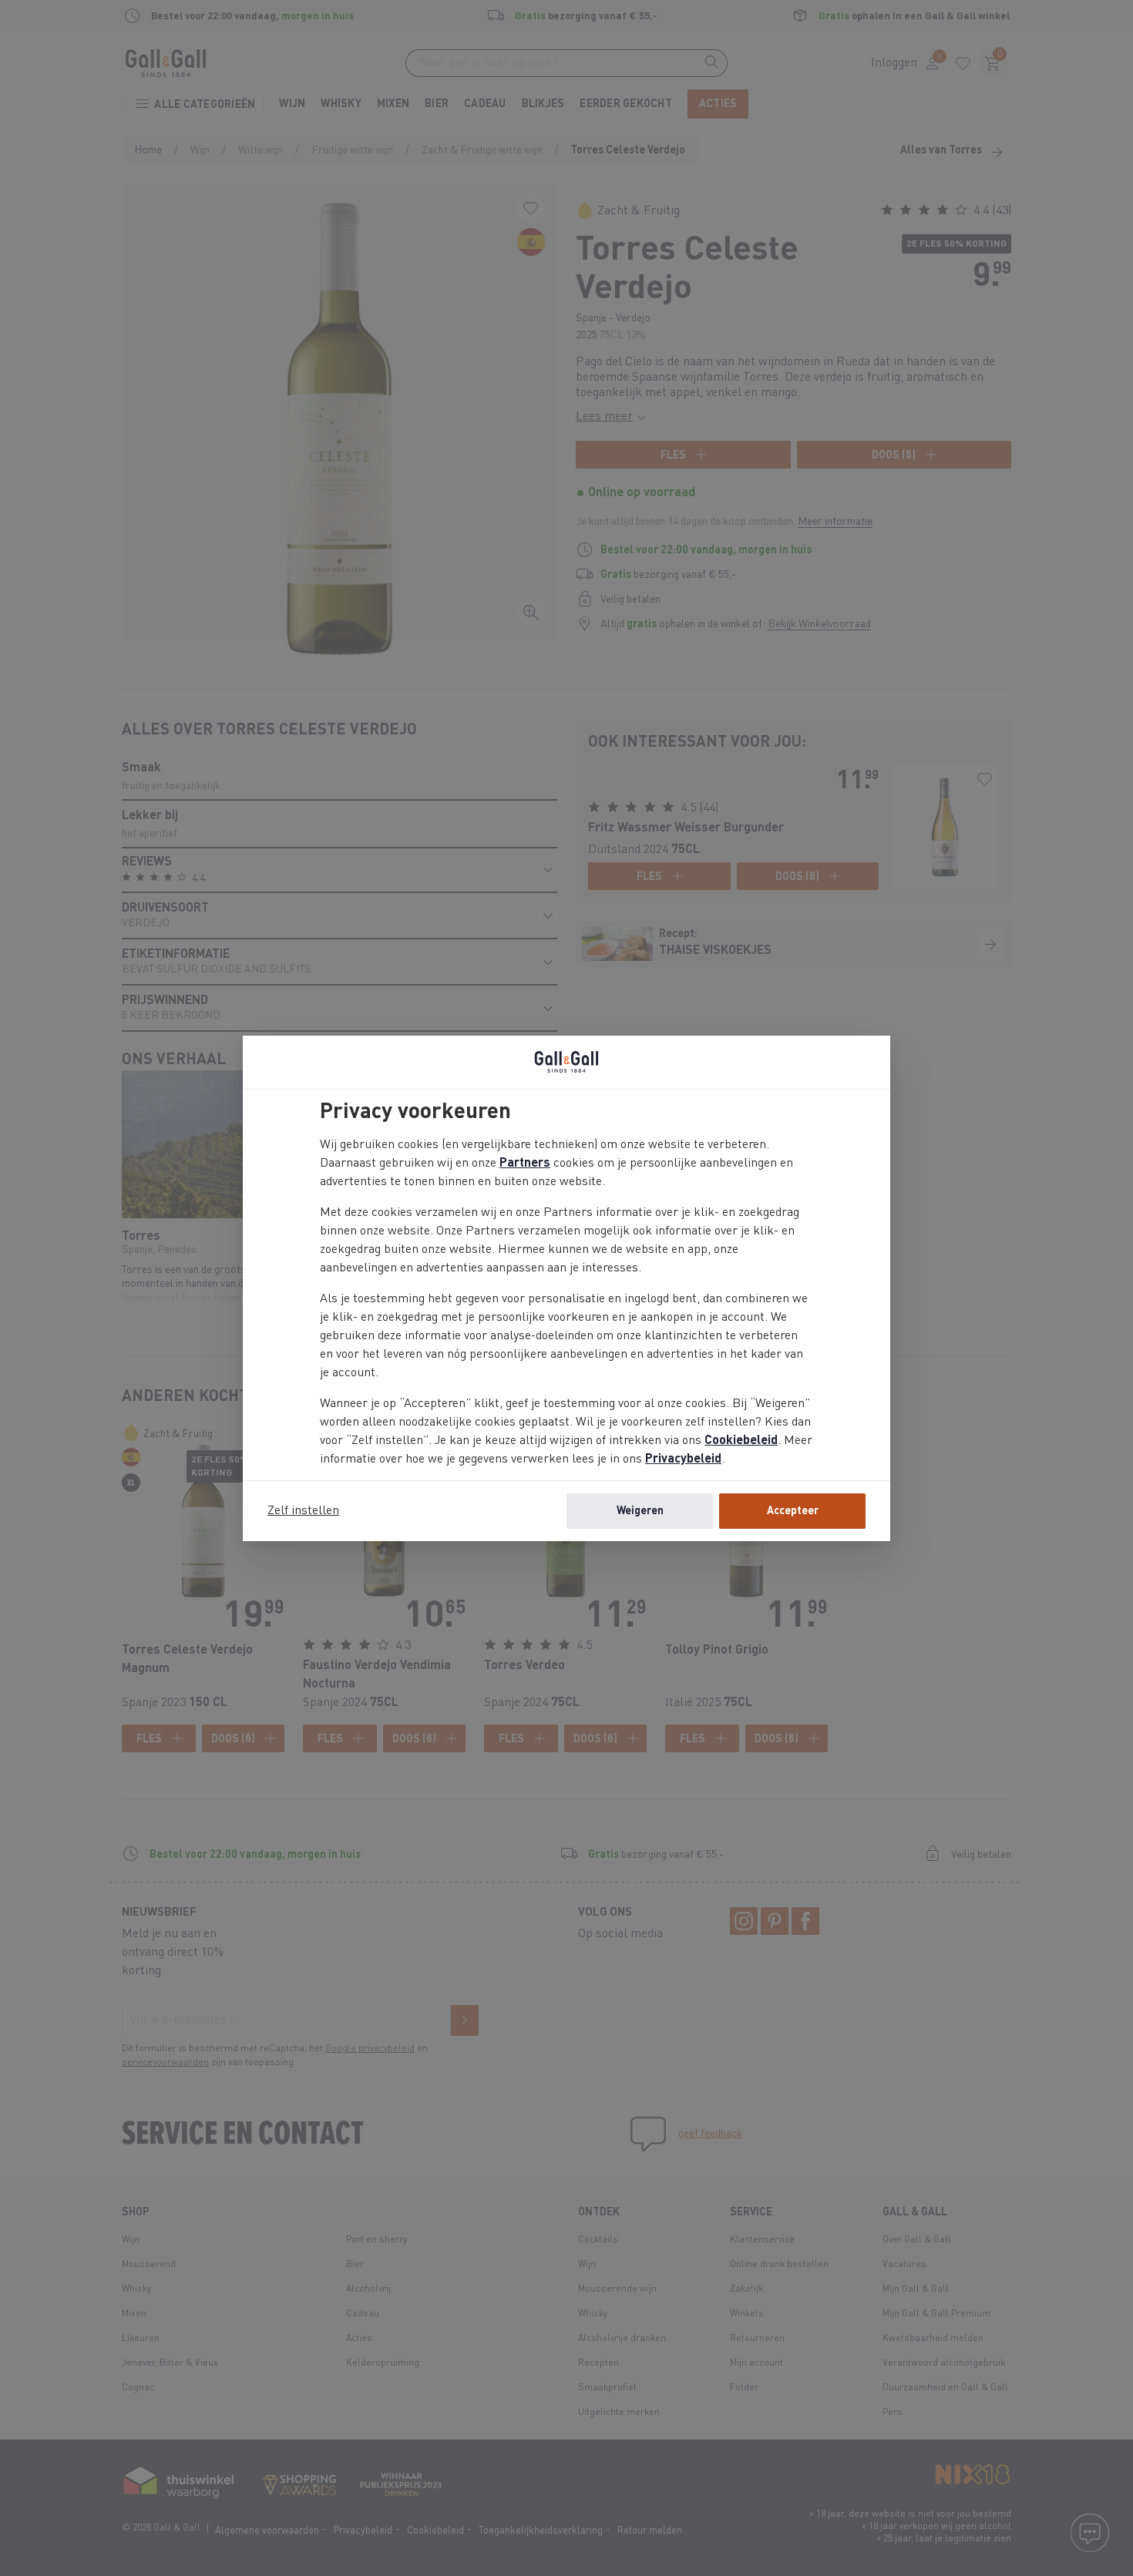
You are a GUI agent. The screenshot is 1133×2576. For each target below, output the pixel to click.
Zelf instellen (303, 1511)
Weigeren (640, 1511)
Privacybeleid (683, 1459)
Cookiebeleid (741, 1441)
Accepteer (793, 1511)
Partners (525, 1164)
